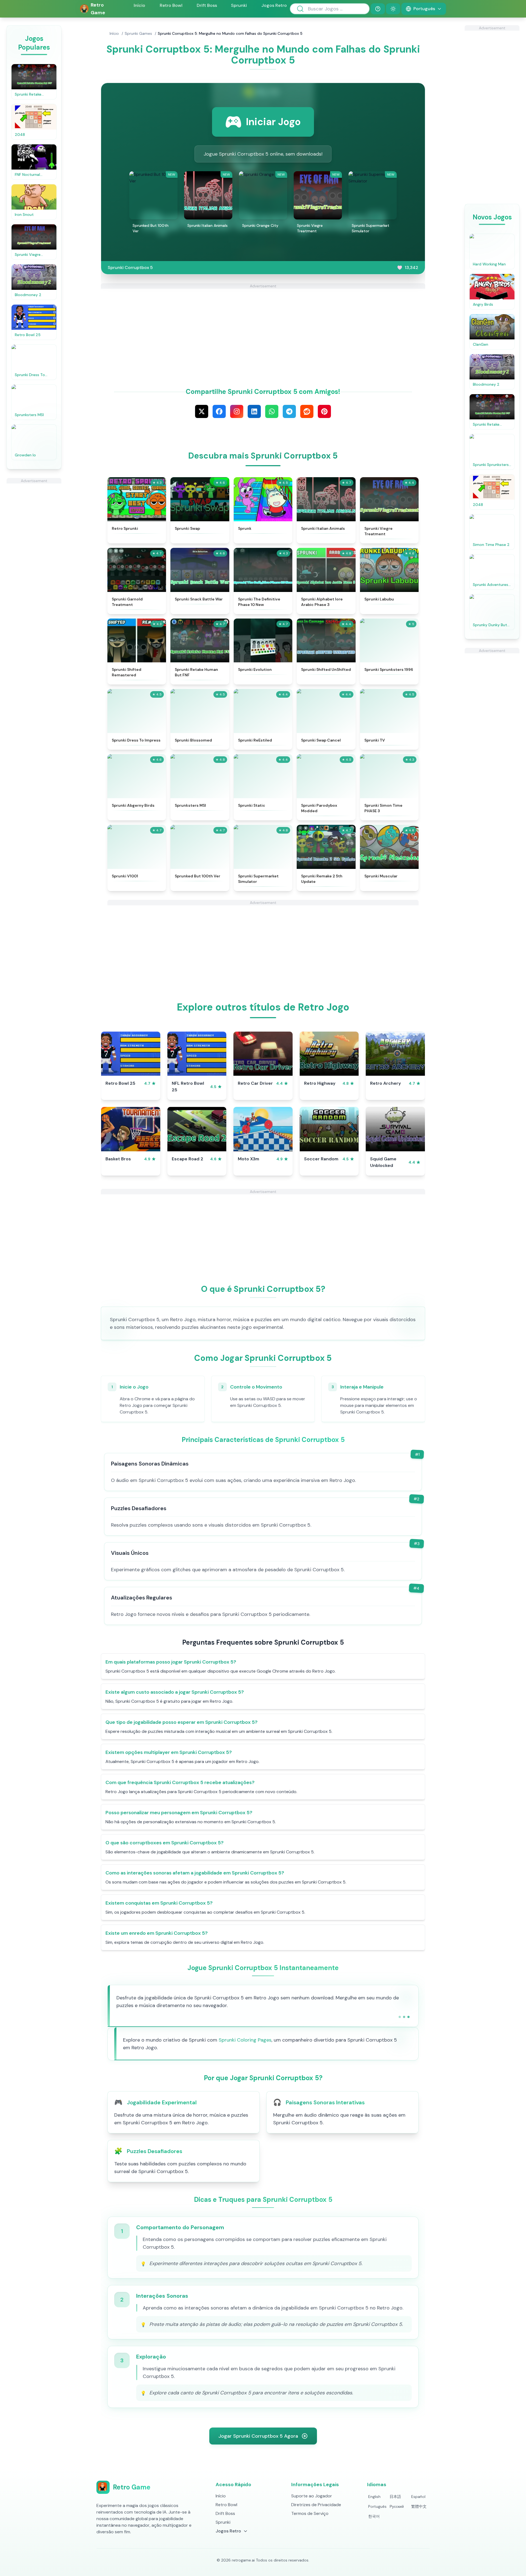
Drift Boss (207, 5)
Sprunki (239, 5)
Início (139, 5)
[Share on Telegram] (289, 411)
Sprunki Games (138, 33)
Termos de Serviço (310, 2513)
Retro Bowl (171, 5)
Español (418, 2497)
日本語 (395, 2497)
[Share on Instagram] (237, 411)
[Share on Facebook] (219, 411)
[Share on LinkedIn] (254, 411)
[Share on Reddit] (307, 411)
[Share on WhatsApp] (272, 411)
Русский (397, 2506)
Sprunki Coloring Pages (245, 2040)
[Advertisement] (34, 566)
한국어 (374, 2516)
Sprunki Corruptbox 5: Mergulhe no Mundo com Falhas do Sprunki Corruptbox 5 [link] (230, 33)
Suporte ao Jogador (312, 2496)
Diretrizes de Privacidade (316, 2505)
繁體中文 (419, 2506)
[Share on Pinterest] (324, 411)
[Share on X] (202, 411)
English (374, 2497)
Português (377, 2506)
